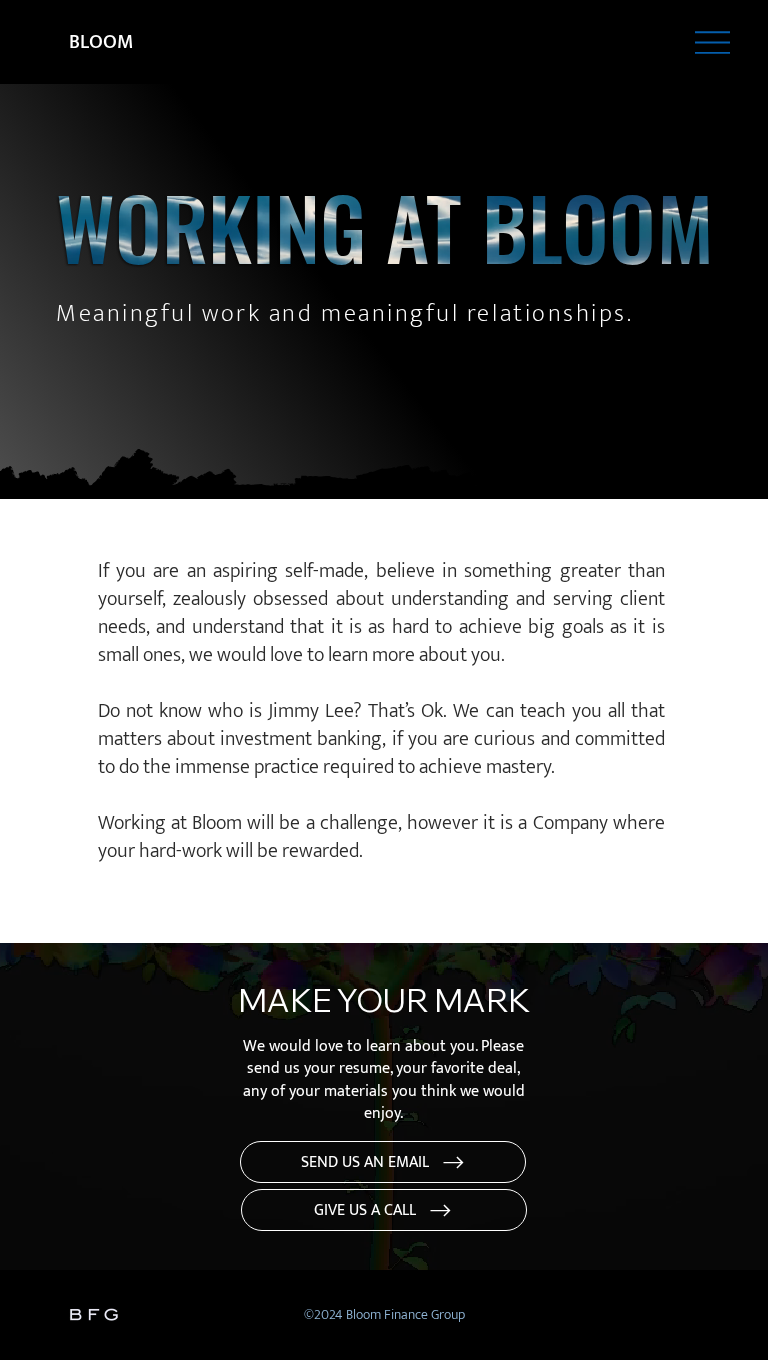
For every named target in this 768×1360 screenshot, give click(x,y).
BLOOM (103, 42)
